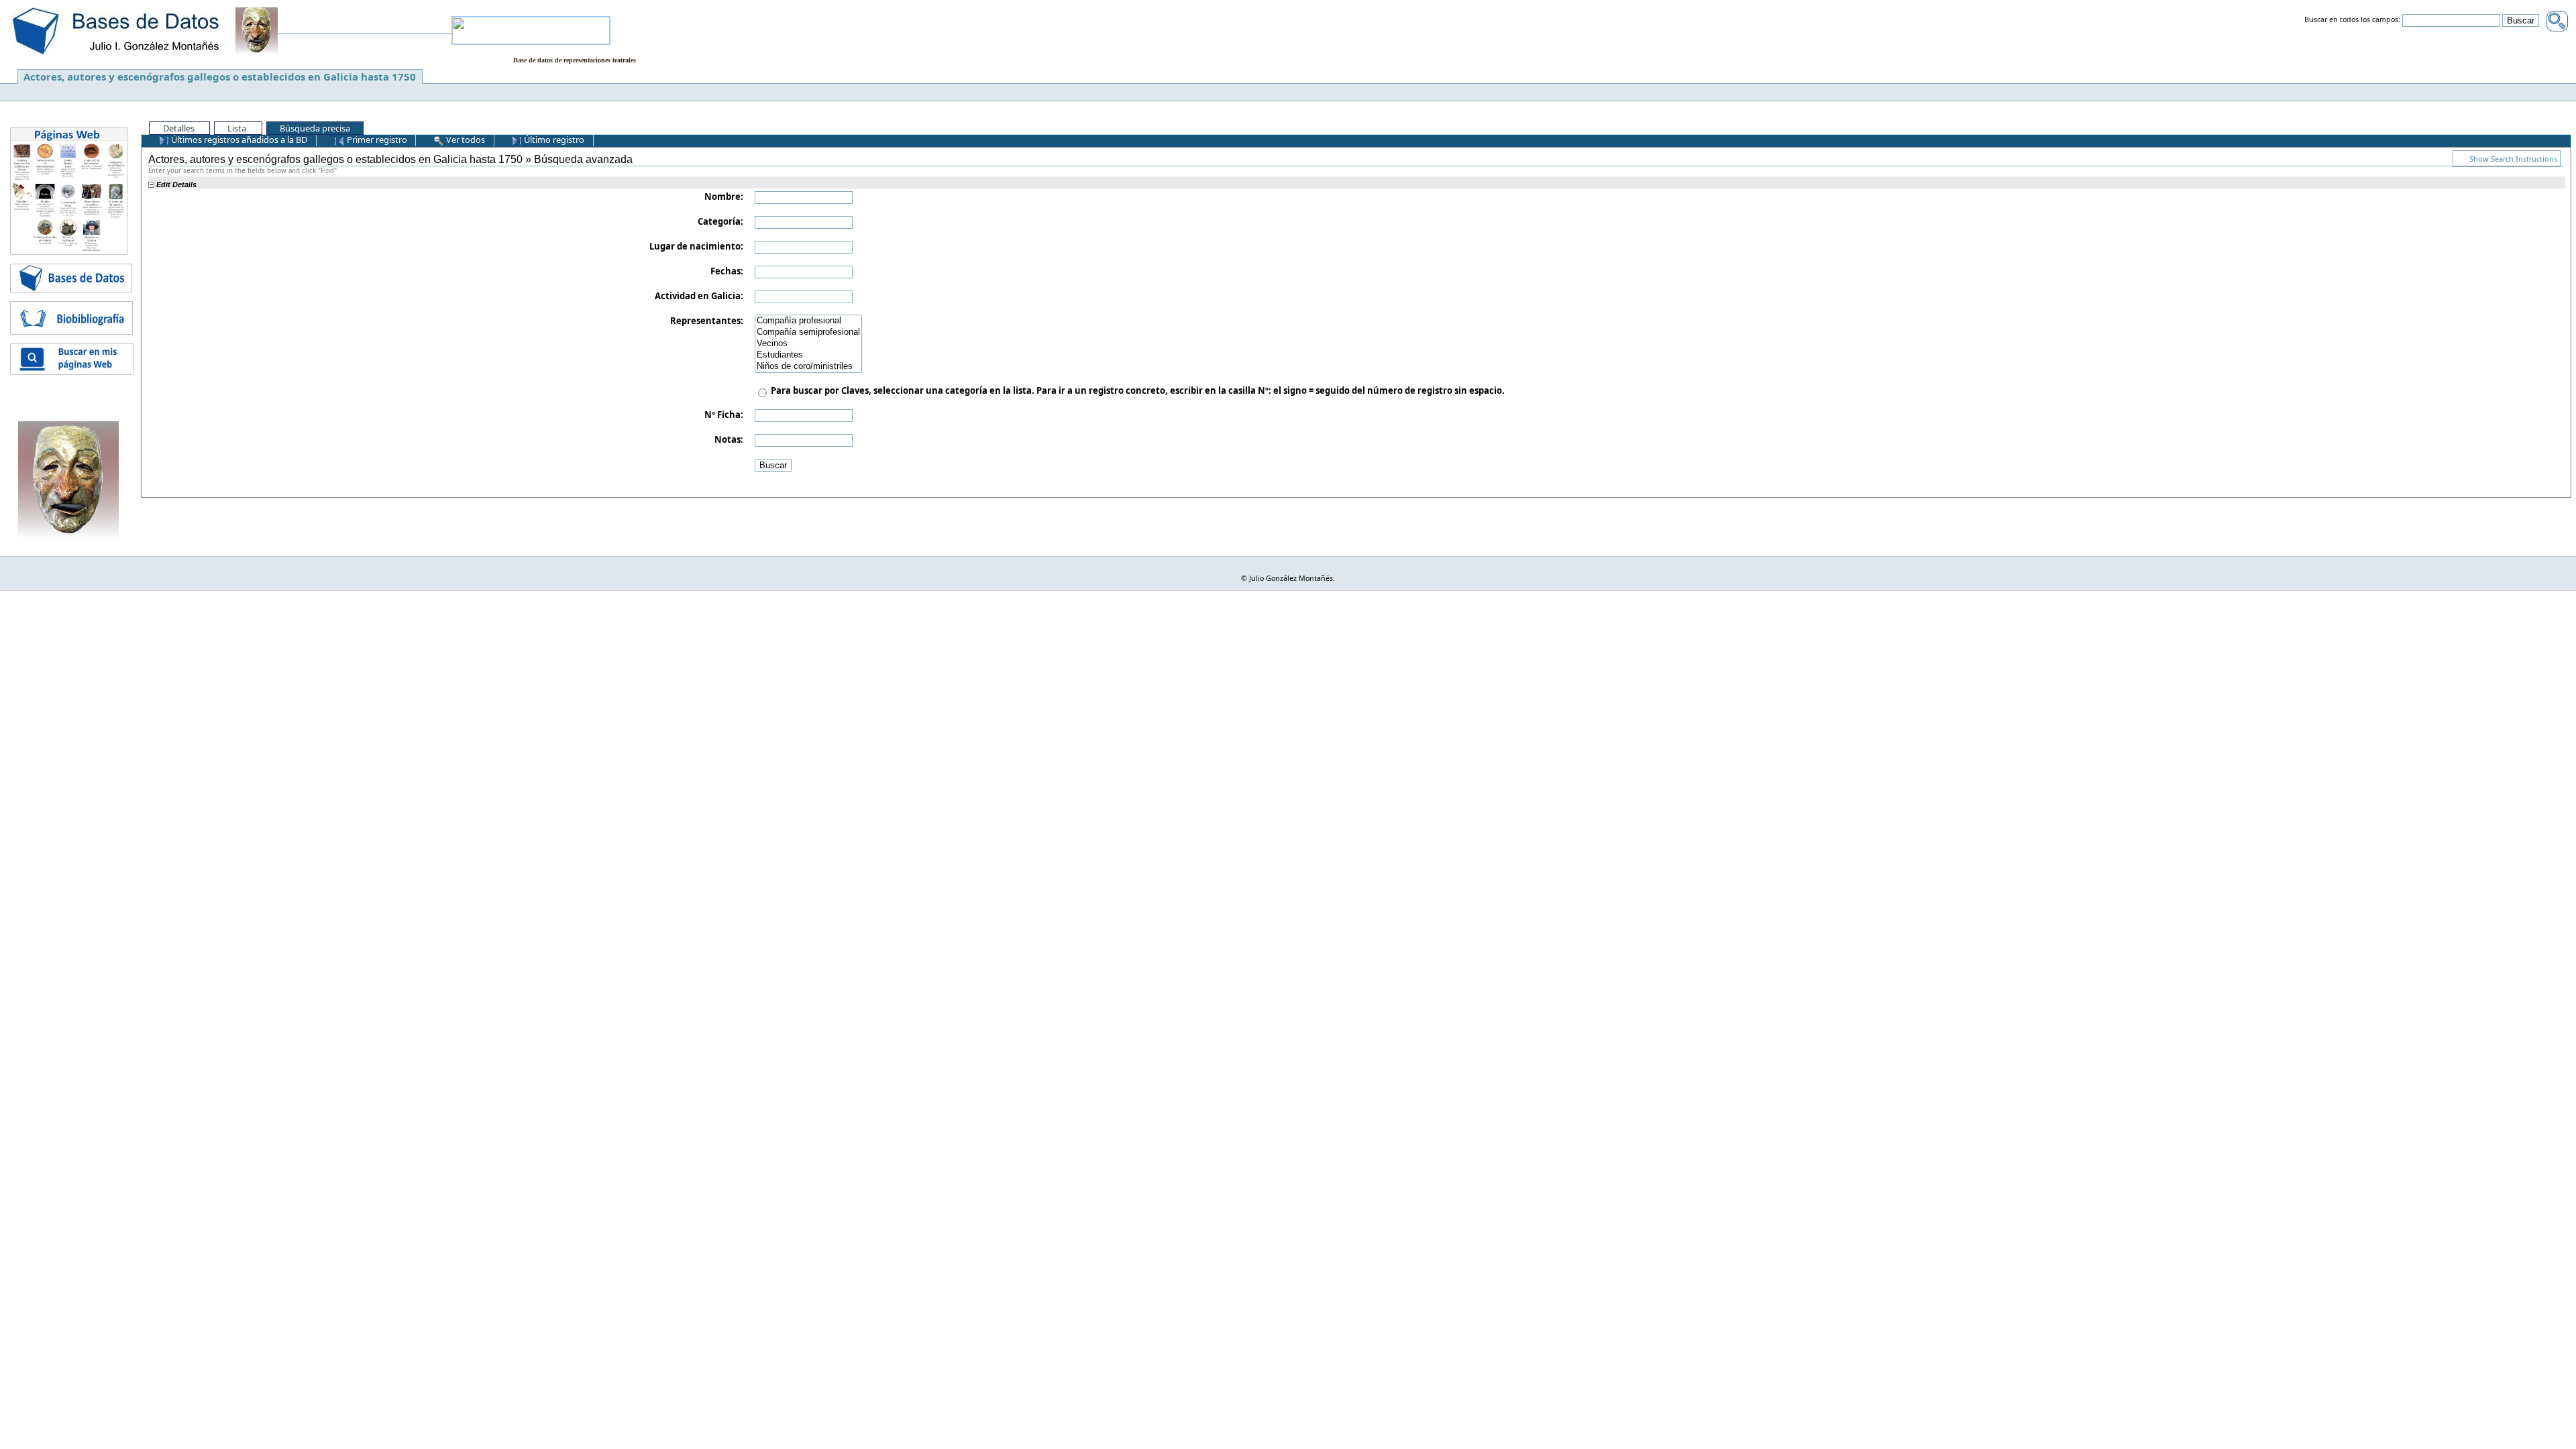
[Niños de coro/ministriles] (808, 367)
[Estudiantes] (808, 355)
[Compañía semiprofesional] (808, 332)
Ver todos (465, 140)
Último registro (553, 140)
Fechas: (727, 271)
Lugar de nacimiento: (696, 246)
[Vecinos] (808, 344)
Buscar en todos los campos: (2352, 20)
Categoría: (720, 221)
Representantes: (707, 321)
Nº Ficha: (724, 415)
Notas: (729, 439)
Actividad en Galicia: (699, 296)
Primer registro (376, 140)
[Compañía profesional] (808, 321)
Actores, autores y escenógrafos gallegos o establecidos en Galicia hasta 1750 (220, 76)
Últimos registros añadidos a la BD (238, 140)
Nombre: (724, 197)
